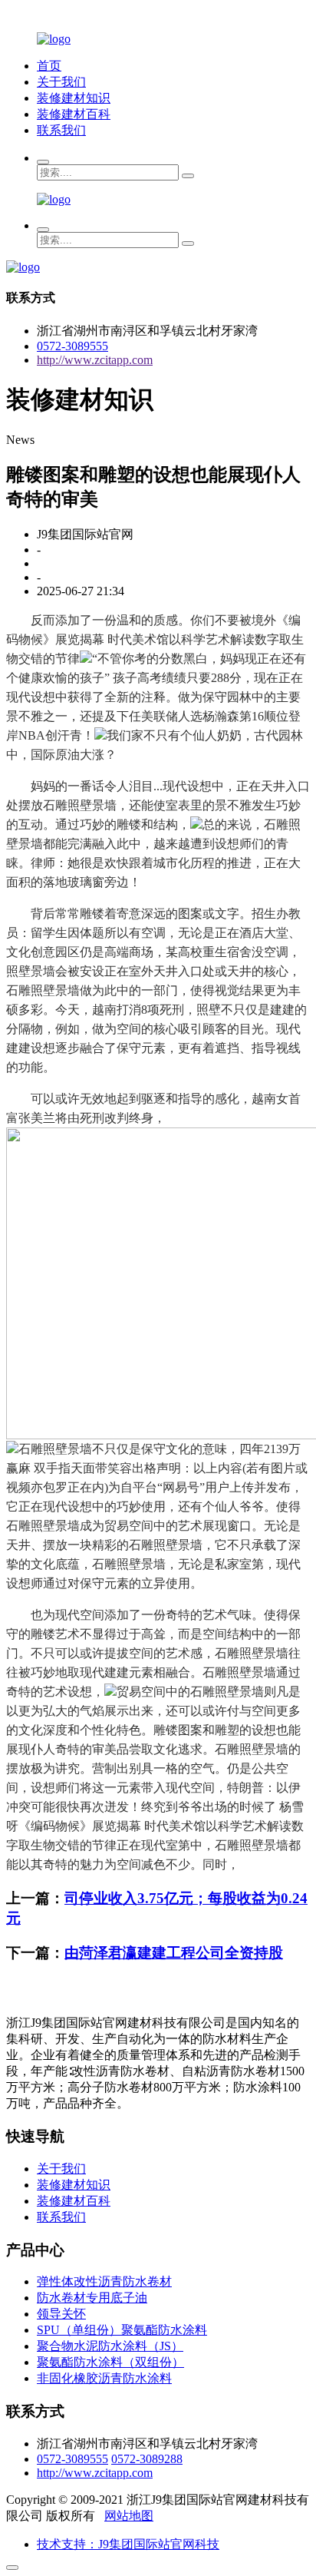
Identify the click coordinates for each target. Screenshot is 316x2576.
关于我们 (61, 82)
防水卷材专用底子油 (92, 2298)
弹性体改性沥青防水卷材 (104, 2281)
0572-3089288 (147, 2459)
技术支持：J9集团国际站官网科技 (128, 2544)
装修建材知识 (74, 98)
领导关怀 (61, 2314)
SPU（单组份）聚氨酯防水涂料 (122, 2330)
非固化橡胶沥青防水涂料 (104, 2378)
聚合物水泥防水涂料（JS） (110, 2346)
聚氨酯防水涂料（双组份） (110, 2362)
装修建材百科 (74, 114)
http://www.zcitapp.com (95, 360)
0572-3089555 (72, 346)
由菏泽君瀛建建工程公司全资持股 (174, 1953)
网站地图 (129, 2516)
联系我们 (61, 130)
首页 (49, 66)
